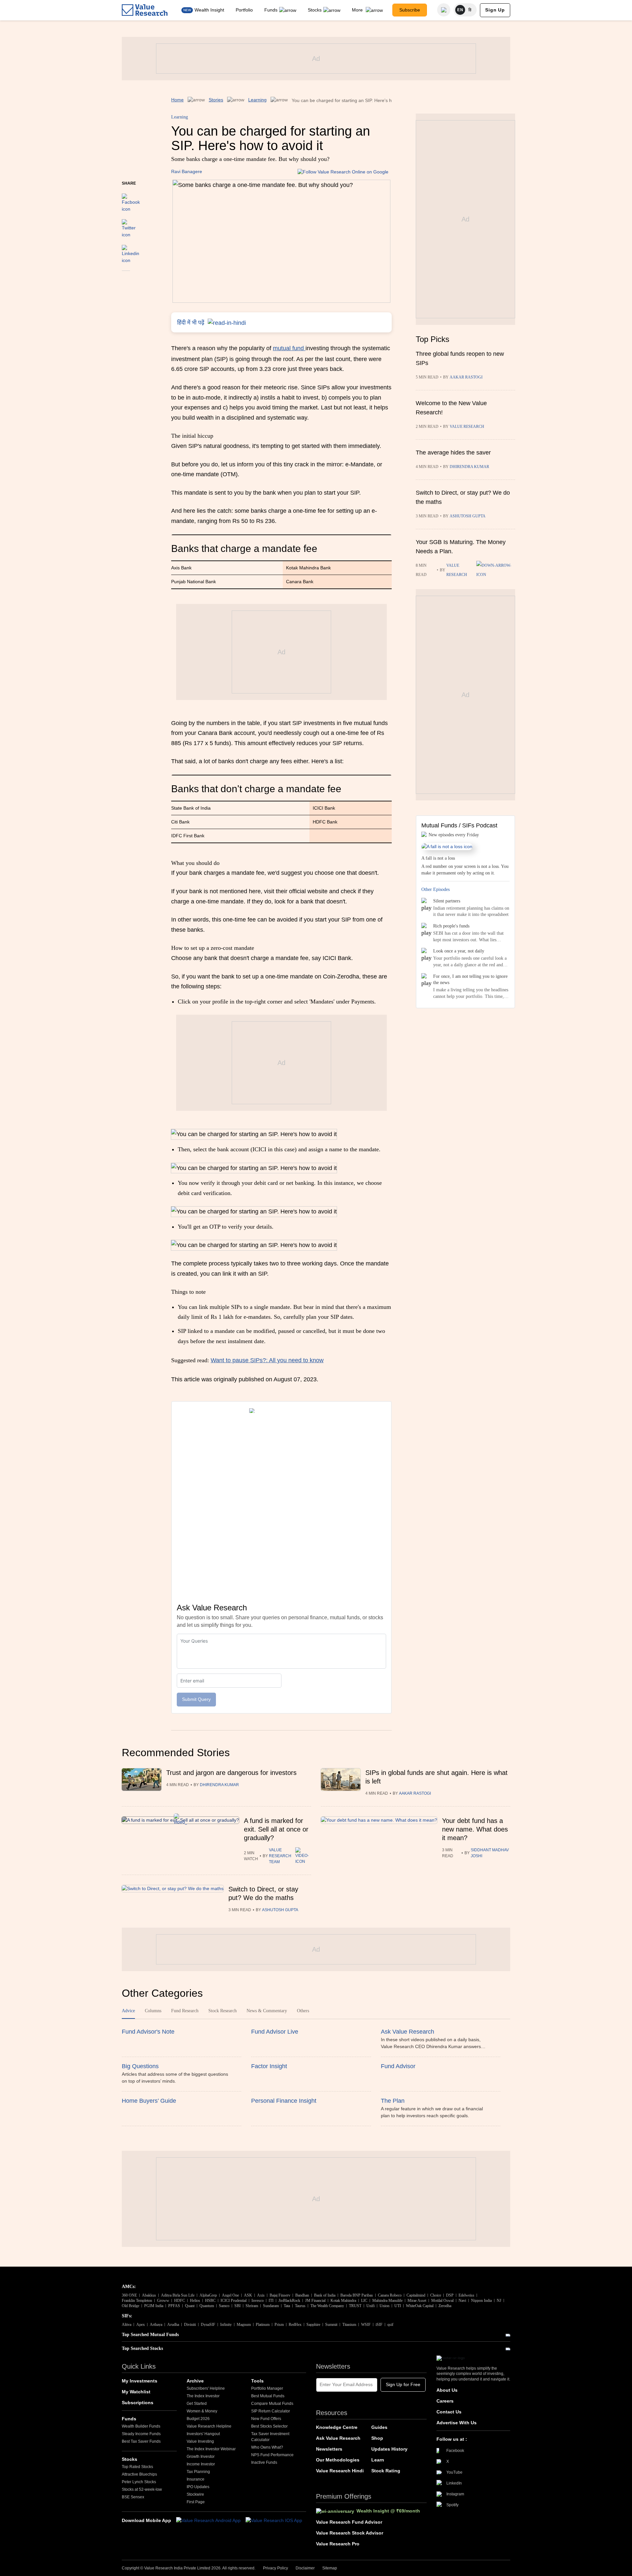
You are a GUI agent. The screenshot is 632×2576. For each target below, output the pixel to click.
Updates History (389, 2449)
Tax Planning (198, 2472)
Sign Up (495, 10)
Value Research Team (280, 1856)
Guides (379, 2427)
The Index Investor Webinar (211, 2449)
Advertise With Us (457, 2423)
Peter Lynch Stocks (139, 2482)
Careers (445, 2401)
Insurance (196, 2479)
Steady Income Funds (141, 2434)
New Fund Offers (266, 2419)
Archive (195, 2381)
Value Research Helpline (209, 2426)
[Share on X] (129, 225)
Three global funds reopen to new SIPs (460, 358)
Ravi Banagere (187, 171)
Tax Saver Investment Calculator (270, 2437)
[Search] (444, 10)
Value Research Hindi (340, 2471)
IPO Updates (198, 2487)
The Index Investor (203, 2396)
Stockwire (195, 2494)
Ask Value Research (338, 2438)
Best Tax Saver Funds (141, 2441)
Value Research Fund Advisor (349, 2522)
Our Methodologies (338, 2460)
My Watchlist (136, 2392)
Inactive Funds (264, 2462)
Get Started (197, 2404)
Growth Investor (201, 2457)
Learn (378, 2460)
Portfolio (244, 10)
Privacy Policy (276, 2568)
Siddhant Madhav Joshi (490, 1853)
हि (470, 10)
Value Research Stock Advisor (350, 2533)
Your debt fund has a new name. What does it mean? (475, 1829)
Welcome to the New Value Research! (451, 408)
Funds (271, 10)
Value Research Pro (338, 2544)
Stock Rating (386, 2471)
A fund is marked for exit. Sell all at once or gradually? (276, 1829)
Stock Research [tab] (223, 2011)
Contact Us (449, 2412)
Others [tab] (303, 2011)
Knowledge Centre (337, 2427)
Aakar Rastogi (466, 377)
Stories (216, 100)
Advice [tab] (128, 2011)
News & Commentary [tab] (267, 2011)
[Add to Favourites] (126, 280)
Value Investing (200, 2441)
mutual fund (289, 348)
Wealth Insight (209, 10)
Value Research (467, 427)
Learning (257, 100)
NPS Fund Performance (272, 2455)
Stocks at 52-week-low (142, 2489)
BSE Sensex (133, 2497)
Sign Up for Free (403, 2384)
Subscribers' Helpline (206, 2388)
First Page (196, 2502)
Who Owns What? (267, 2447)
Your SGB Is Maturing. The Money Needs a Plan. (461, 547)
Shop (377, 2438)
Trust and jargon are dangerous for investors (231, 1773)
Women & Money (202, 2411)
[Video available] (496, 570)
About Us (447, 2390)
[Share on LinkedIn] (131, 251)
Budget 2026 (198, 2419)
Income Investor (201, 2464)
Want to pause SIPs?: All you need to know (267, 1360)
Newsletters (329, 2449)
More (358, 10)
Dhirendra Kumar (469, 467)
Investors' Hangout (203, 2434)
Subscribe (410, 10)
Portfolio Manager (267, 2388)
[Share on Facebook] (131, 200)
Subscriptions (138, 2403)
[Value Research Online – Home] (145, 10)
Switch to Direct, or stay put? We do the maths (463, 497)
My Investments (140, 2381)
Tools (257, 2381)
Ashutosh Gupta (468, 516)
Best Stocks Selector (269, 2426)
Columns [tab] (153, 2011)
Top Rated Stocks (137, 2467)
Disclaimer (305, 2568)
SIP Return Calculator (271, 2411)
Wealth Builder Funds (141, 2426)
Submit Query (196, 1699)
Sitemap (330, 2568)
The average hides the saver (453, 453)
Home (177, 100)
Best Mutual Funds (268, 2396)
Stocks (315, 10)
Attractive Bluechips (139, 2474)
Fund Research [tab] (185, 2011)
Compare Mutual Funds (272, 2404)
